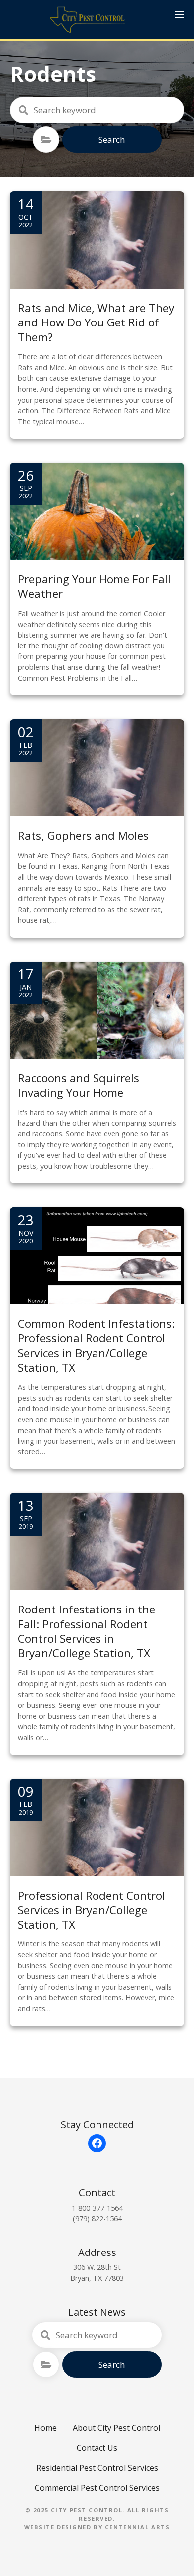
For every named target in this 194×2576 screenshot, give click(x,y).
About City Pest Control (116, 2428)
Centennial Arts (138, 2527)
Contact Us (97, 2448)
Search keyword (23, 110)
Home (46, 2428)
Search (112, 139)
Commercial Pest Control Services (97, 2488)
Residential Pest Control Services (97, 2468)
